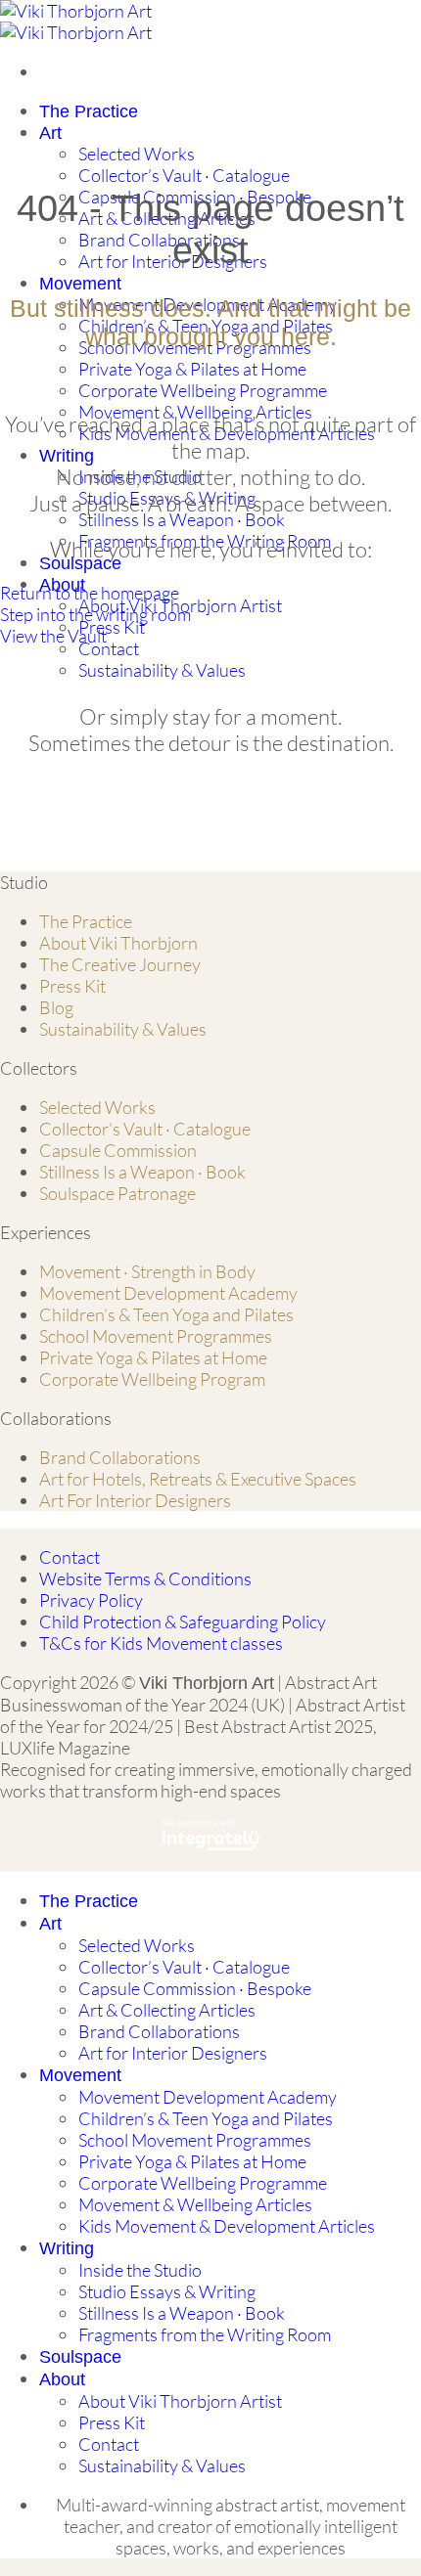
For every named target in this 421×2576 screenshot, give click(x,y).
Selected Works (137, 154)
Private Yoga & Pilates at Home (192, 369)
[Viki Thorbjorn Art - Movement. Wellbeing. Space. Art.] (76, 22)
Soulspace (80, 563)
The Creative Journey (120, 964)
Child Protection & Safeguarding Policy (183, 1621)
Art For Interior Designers (135, 1500)
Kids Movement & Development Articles (227, 2226)
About (62, 2379)
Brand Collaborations (159, 240)
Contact (109, 648)
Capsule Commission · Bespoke (195, 1988)
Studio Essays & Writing (167, 2291)
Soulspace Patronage (117, 1193)
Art (50, 133)
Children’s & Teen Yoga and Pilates (166, 1314)
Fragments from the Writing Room (205, 2334)
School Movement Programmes (156, 1336)
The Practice (89, 111)
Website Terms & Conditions (145, 1578)
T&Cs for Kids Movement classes (161, 1643)
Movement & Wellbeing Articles (195, 2204)
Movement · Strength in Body (147, 1271)
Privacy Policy (91, 1600)
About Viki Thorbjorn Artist (180, 2401)
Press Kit (112, 627)
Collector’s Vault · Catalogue (184, 175)
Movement (80, 284)
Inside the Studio (140, 2270)
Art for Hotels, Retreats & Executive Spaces (198, 1479)
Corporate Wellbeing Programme (203, 390)
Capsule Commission (118, 1150)
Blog (56, 1007)
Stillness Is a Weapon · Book (182, 519)
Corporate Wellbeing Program (152, 1379)
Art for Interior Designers (173, 2053)
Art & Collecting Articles (167, 2010)
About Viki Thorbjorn (118, 943)
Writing (67, 456)
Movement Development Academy (168, 1293)
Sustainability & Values (162, 670)
